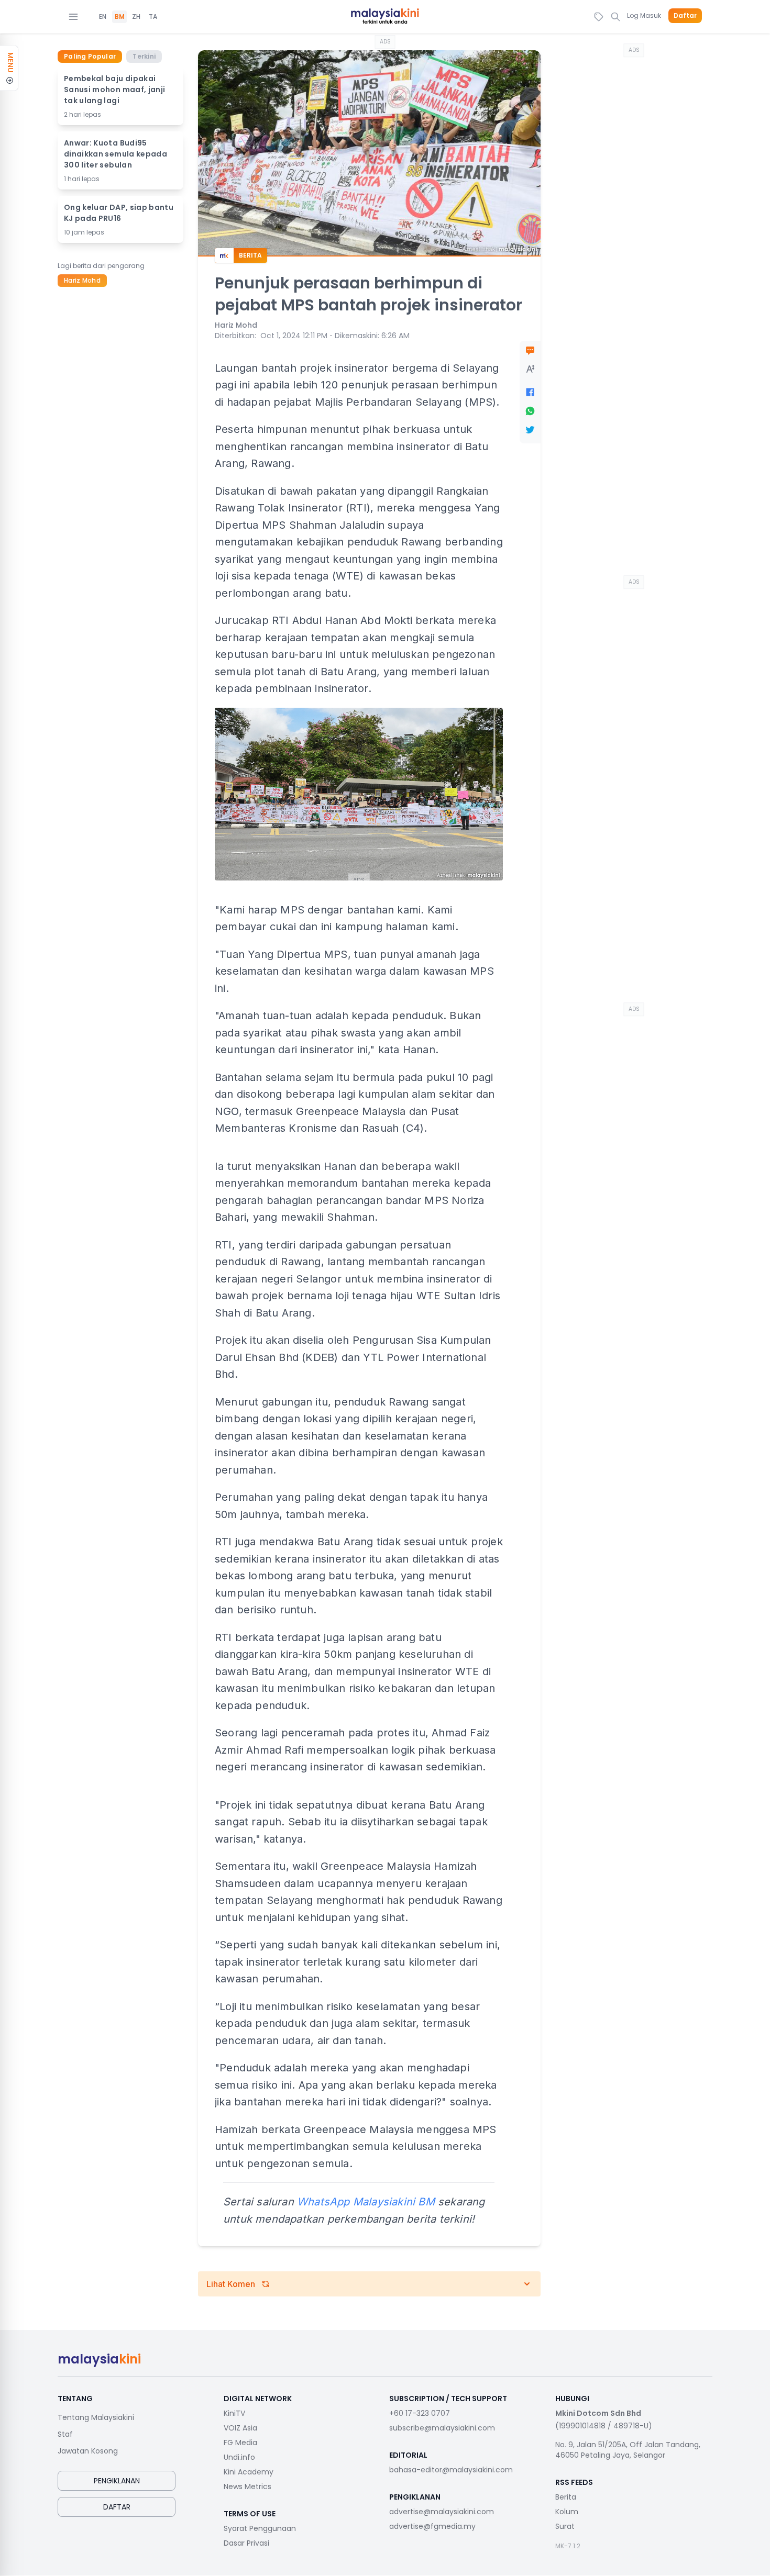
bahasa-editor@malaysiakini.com (451, 2470)
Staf (65, 2434)
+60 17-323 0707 (420, 2413)
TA (153, 17)
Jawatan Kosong (88, 2451)
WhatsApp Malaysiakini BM (366, 2202)
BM (120, 17)
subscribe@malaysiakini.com (442, 2428)
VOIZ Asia (240, 2428)
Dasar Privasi (246, 2543)
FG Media (240, 2443)
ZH (136, 17)
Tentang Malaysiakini (96, 2417)
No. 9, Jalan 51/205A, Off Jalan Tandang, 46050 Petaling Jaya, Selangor (628, 2450)
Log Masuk (644, 15)
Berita (566, 2497)
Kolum (567, 2512)
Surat (565, 2526)
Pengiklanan (117, 2481)
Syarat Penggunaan (260, 2528)
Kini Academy (249, 2472)
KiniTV (234, 2413)
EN (103, 17)
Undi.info (239, 2457)
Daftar (685, 16)
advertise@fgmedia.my (432, 2526)
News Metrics (247, 2486)
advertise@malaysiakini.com (442, 2512)
